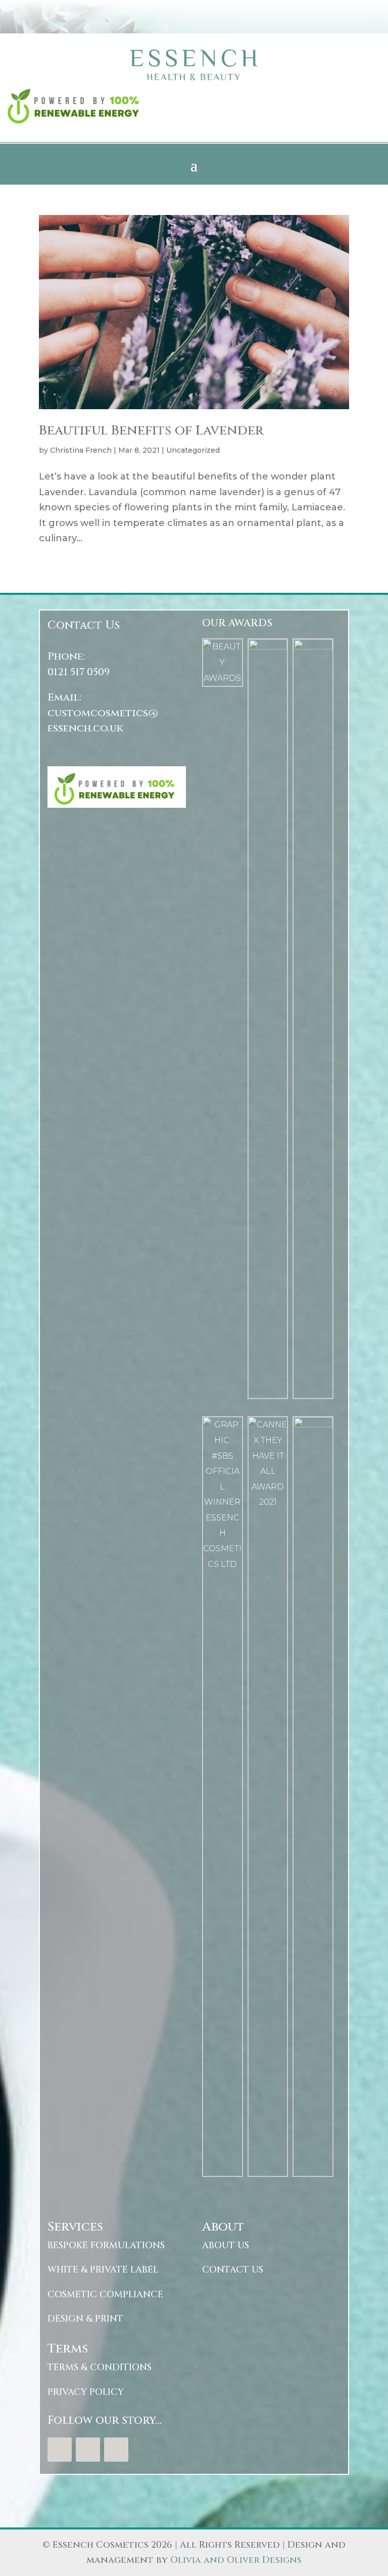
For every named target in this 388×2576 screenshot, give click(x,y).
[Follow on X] (88, 2450)
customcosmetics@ (103, 713)
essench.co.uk (85, 728)
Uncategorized (193, 450)
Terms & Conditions (100, 2367)
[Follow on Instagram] (116, 2450)
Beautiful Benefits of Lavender (151, 431)
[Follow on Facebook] (60, 2450)
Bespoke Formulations (106, 2245)
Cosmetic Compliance (105, 2295)
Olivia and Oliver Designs (236, 2560)
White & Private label (103, 2270)
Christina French (81, 450)
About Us (226, 2245)
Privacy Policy (86, 2392)
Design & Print (85, 2319)
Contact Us (233, 2270)
